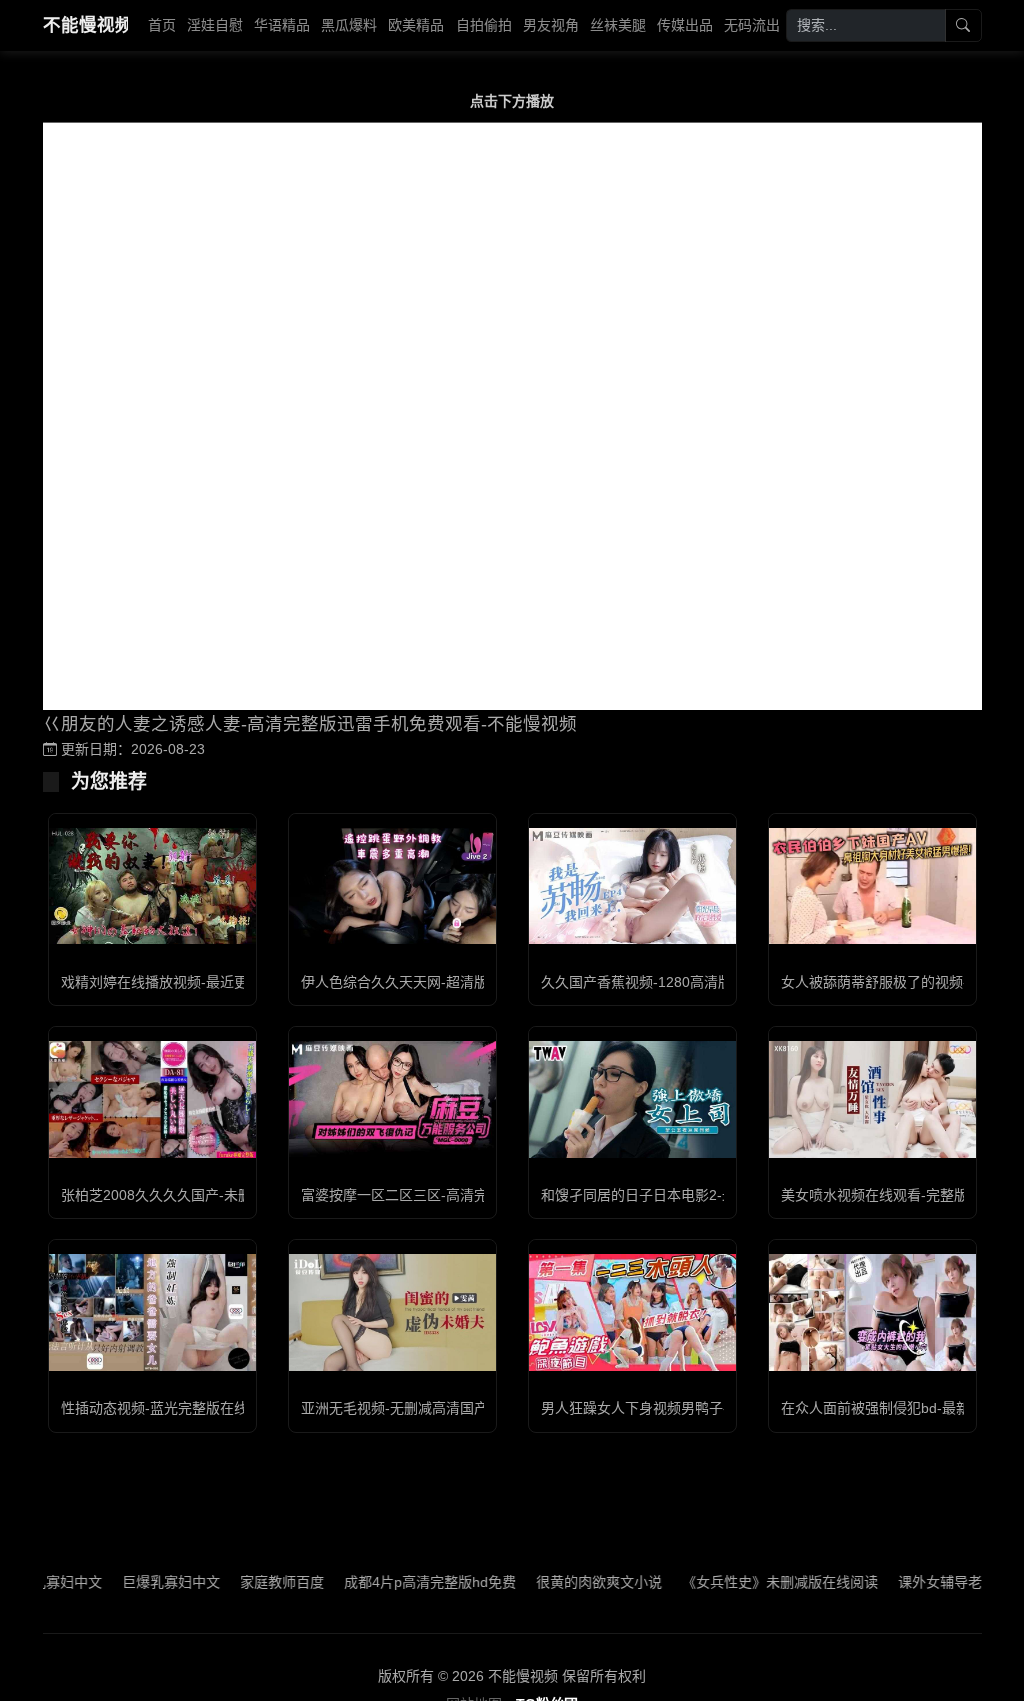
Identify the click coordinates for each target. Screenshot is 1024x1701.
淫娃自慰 (215, 25)
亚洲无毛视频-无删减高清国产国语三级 (422, 1408)
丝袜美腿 (618, 25)
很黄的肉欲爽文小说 (565, 1582)
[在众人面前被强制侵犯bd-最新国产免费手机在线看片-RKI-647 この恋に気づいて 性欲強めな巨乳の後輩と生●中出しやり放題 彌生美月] (872, 1312)
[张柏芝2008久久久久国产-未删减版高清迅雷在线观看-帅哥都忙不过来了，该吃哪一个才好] (152, 1099)
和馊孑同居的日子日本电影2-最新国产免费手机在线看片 (715, 1195)
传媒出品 (685, 25)
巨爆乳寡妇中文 (137, 1582)
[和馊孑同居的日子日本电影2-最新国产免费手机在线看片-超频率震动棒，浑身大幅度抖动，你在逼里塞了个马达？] (632, 1099)
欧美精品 (416, 25)
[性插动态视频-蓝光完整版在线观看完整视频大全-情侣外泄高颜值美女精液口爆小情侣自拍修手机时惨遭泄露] (152, 1312)
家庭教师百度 (248, 1582)
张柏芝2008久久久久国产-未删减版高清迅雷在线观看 (226, 1195)
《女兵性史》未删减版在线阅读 (746, 1582)
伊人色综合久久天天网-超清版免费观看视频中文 (450, 982)
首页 (162, 25)
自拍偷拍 (484, 25)
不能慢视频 (85, 25)
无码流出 (752, 25)
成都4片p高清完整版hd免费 (396, 1582)
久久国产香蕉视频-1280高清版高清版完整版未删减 (699, 982)
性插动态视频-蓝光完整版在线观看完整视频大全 (210, 1408)
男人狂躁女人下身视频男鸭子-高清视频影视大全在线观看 (718, 1408)
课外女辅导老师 (913, 1582)
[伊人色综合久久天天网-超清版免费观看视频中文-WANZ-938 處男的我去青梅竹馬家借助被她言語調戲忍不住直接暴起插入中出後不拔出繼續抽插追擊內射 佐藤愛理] (392, 886)
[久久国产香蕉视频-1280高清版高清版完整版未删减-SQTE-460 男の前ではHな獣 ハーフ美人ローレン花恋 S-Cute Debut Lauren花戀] (632, 886)
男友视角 (551, 25)
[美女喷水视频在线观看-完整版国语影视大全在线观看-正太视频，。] (872, 1099)
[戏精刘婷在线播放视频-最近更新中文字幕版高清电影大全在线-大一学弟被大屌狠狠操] (152, 886)
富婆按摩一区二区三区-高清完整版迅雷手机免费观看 (464, 1195)
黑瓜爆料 (349, 25)
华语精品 (282, 25)
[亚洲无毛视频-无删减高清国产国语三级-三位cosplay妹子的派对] (392, 1312)
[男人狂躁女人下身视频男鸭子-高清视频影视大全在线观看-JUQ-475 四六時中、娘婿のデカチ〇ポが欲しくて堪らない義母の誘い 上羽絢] (632, 1312)
